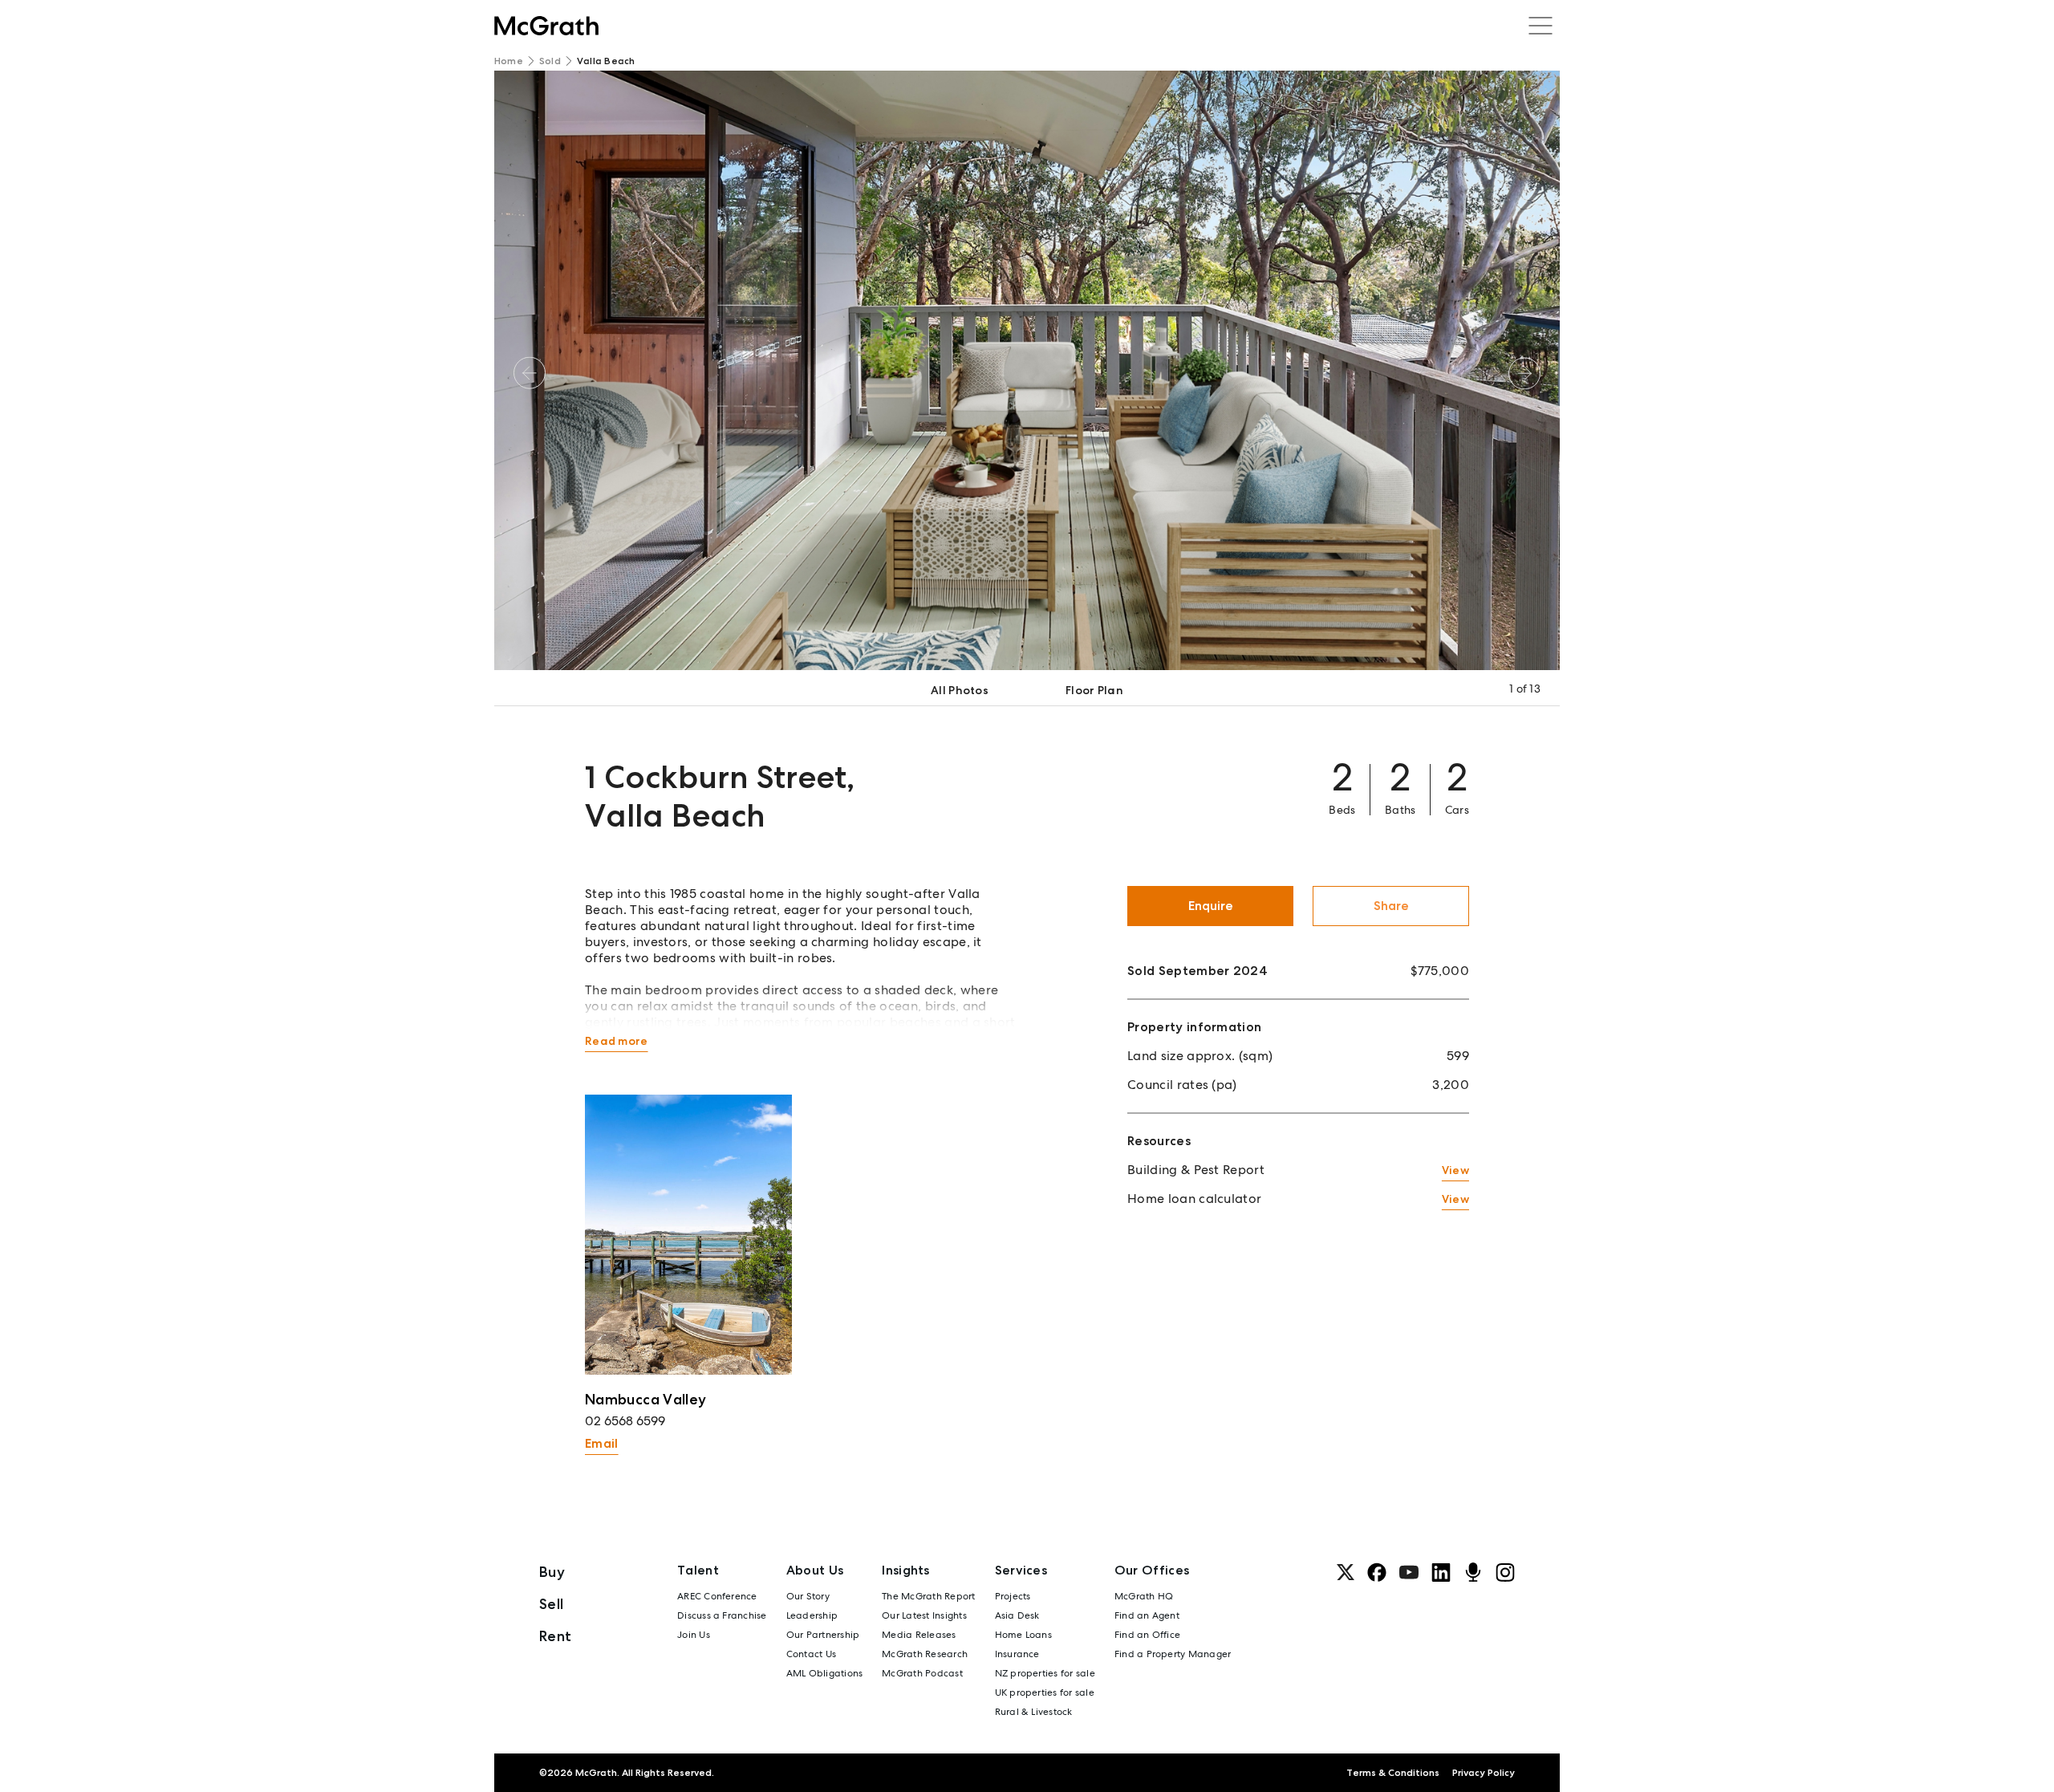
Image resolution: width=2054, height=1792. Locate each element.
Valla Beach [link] (606, 61)
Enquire (1211, 906)
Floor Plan (1094, 690)
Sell (551, 1604)
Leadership (812, 1615)
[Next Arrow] (1524, 373)
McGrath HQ (1144, 1596)
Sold (550, 61)
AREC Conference (717, 1596)
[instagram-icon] (1505, 1572)
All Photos (960, 690)
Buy (552, 1572)
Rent (555, 1636)
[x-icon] (1346, 1572)
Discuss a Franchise (722, 1615)
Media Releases (919, 1635)
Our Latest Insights (924, 1615)
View (1455, 1170)
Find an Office (1147, 1635)
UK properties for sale (1045, 1692)
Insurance (1017, 1654)
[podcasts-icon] (1473, 1572)
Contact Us (811, 1654)
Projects (1013, 1596)
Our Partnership (823, 1635)
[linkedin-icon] (1441, 1572)
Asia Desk (1017, 1615)
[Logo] (546, 26)
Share (1391, 906)
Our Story (808, 1596)
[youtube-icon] (1409, 1572)
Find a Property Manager (1173, 1654)
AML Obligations (825, 1673)
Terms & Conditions (1393, 1773)
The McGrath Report (928, 1596)
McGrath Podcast (922, 1673)
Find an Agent (1147, 1615)
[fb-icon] (1377, 1572)
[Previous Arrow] (530, 373)
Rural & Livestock (1034, 1712)
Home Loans (1023, 1635)
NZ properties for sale (1045, 1673)
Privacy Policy (1484, 1773)
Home (509, 61)
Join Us (694, 1635)
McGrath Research (925, 1654)
